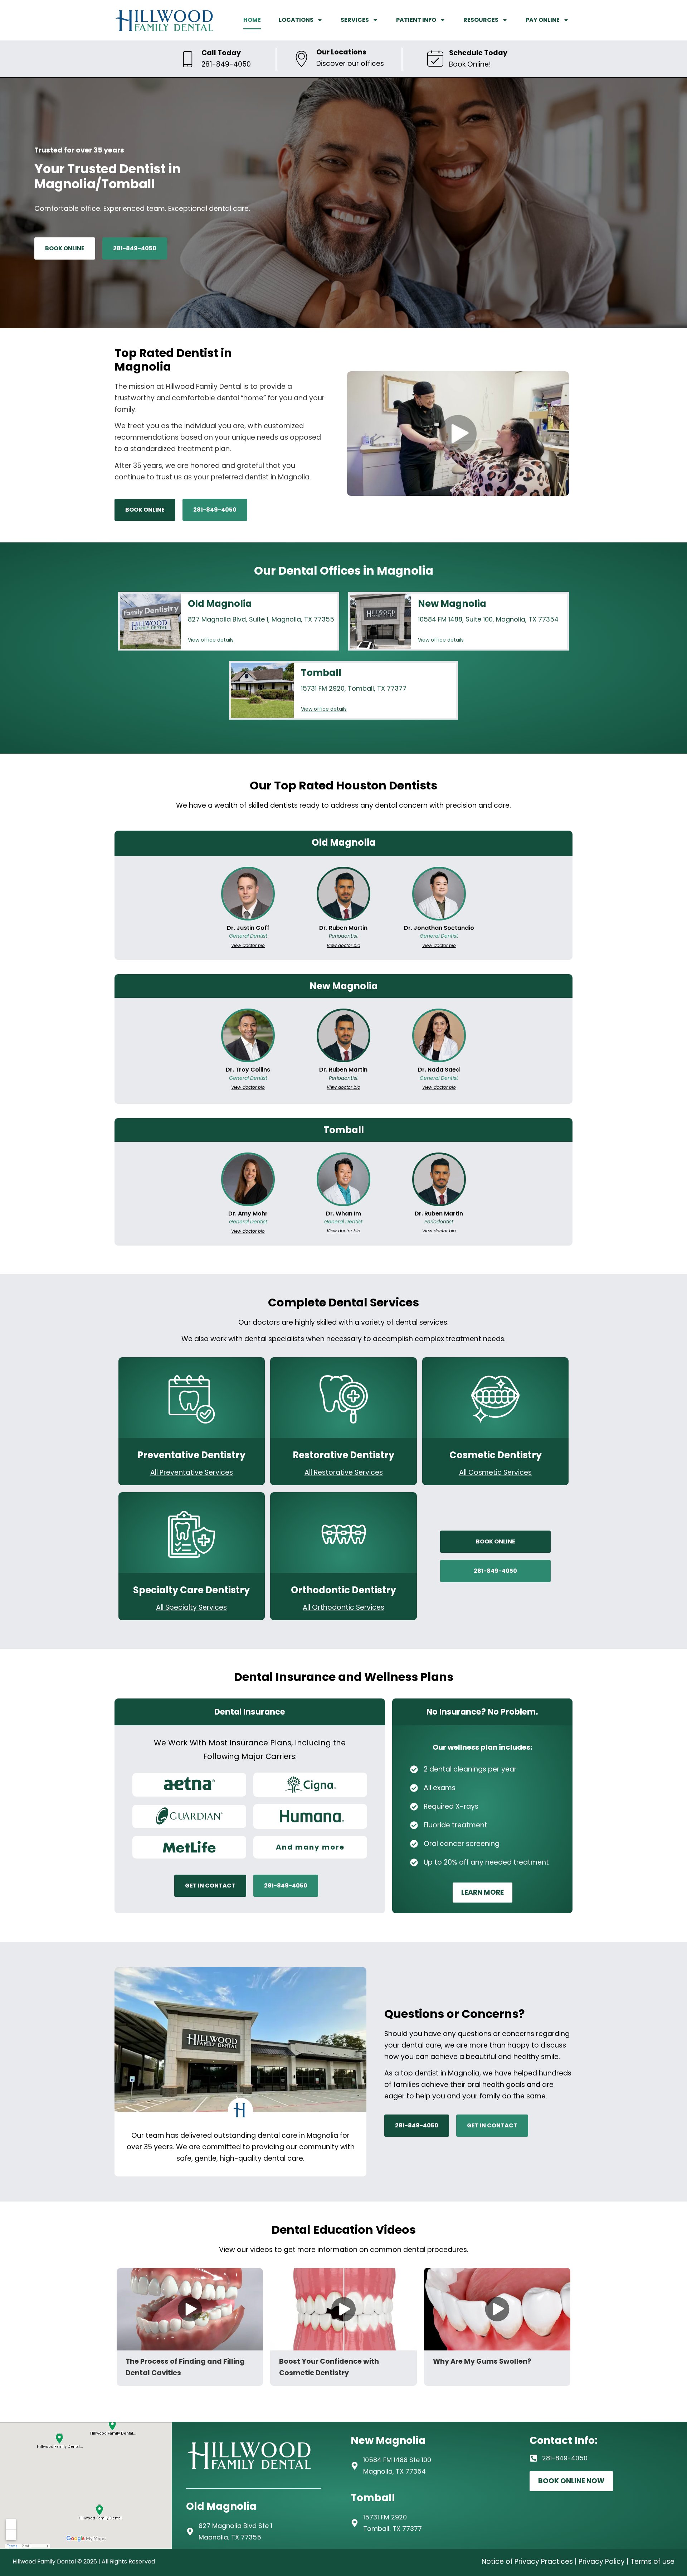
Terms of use (652, 2561)
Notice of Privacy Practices (527, 2561)
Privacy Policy (602, 2561)
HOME (252, 20)
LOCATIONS (296, 20)
